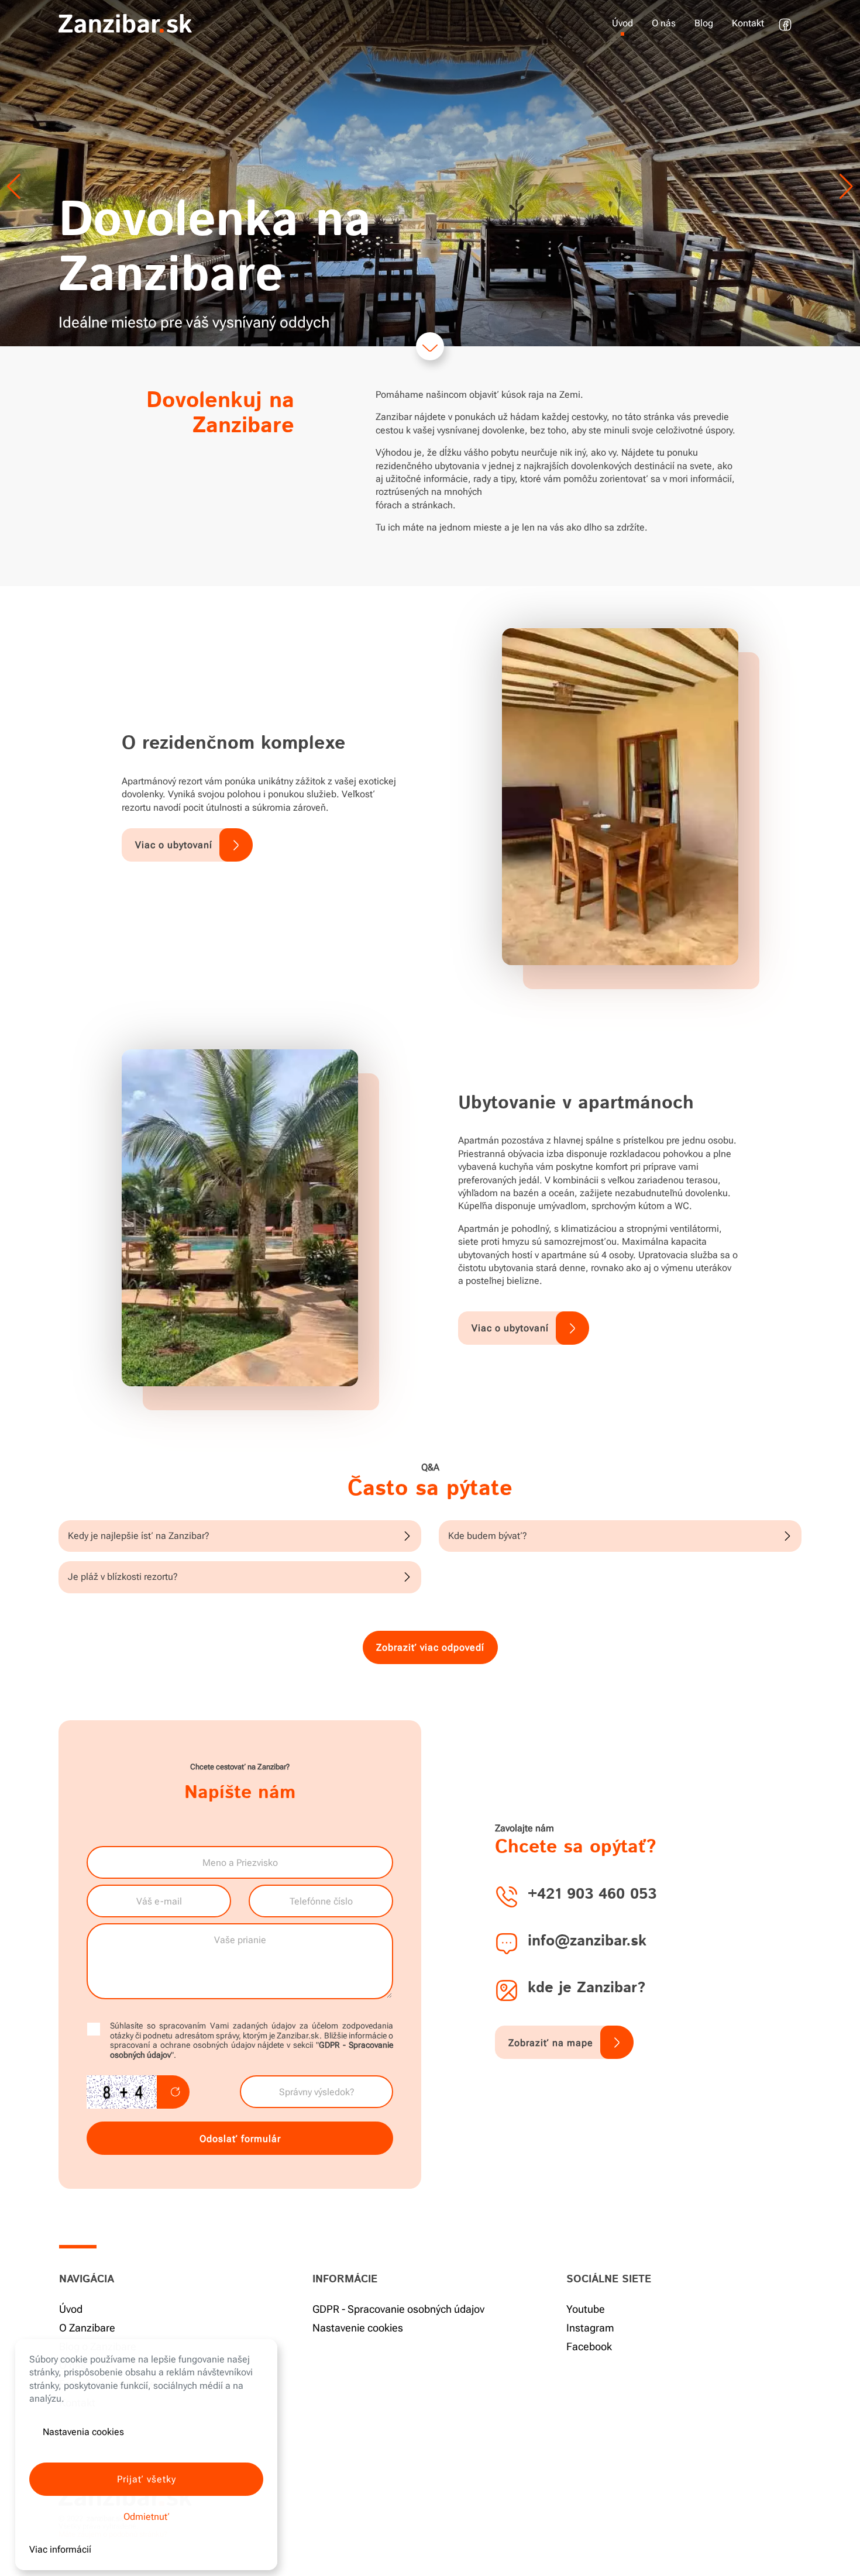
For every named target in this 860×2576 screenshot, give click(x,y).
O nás (664, 23)
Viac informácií (60, 2549)
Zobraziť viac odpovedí (430, 1647)
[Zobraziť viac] (430, 346)
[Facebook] (787, 17)
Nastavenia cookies (83, 2432)
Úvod (622, 23)
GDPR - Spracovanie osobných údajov (398, 2309)
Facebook (589, 2346)
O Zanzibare (87, 2328)
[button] (846, 187)
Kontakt (748, 23)
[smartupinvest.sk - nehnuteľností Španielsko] (125, 23)
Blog (704, 23)
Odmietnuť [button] (147, 2517)
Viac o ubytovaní (174, 845)
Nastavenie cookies (358, 2328)
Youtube (586, 2309)
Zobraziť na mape (551, 2043)
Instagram (590, 2328)
